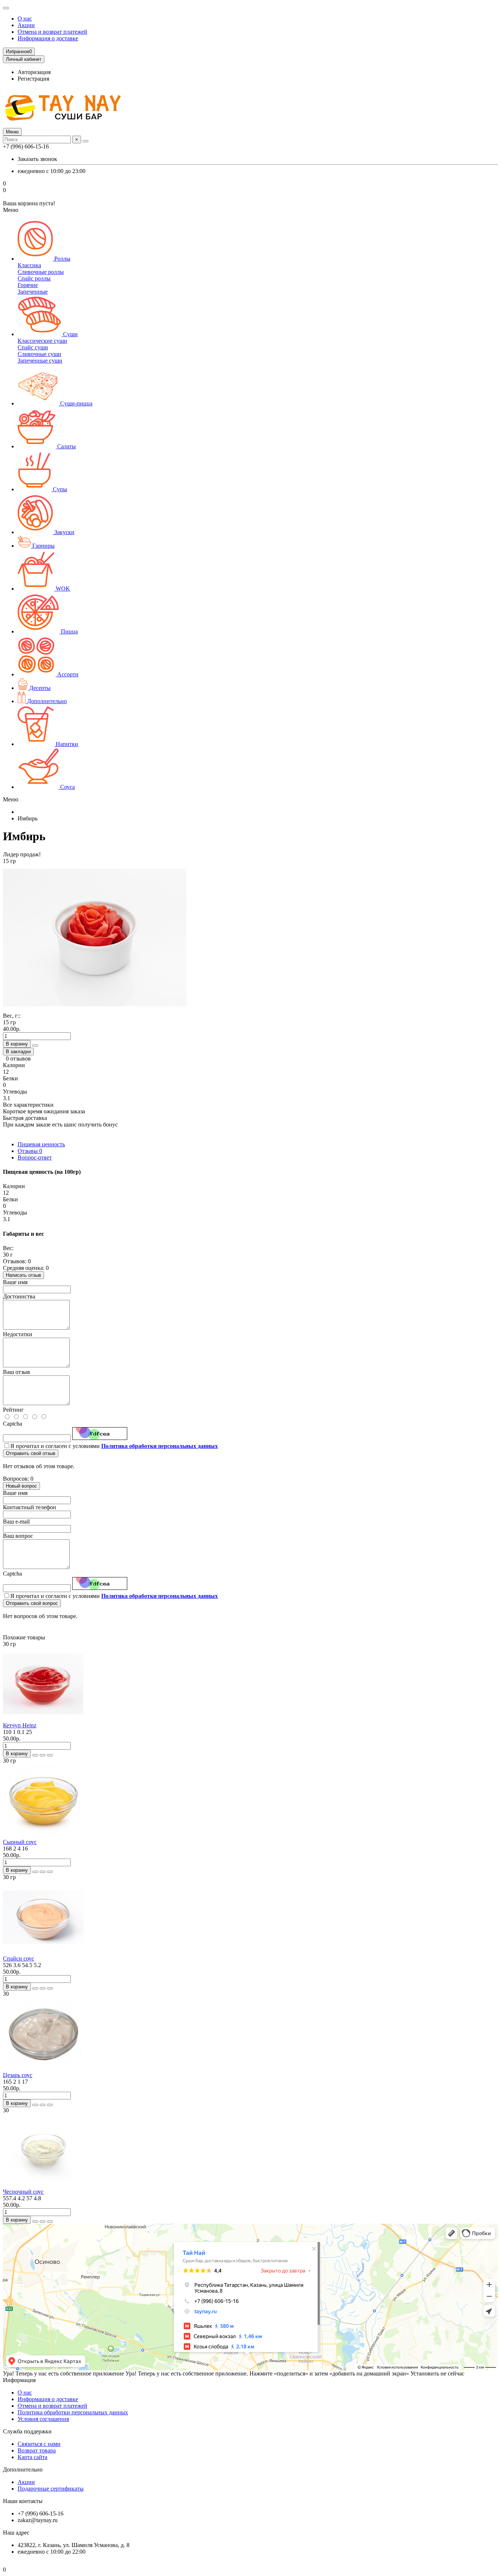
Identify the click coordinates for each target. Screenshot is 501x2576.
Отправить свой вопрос (32, 1603)
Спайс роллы (34, 278)
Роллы (62, 259)
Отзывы (30, 1151)
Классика (29, 265)
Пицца (69, 631)
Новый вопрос (21, 1486)
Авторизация (34, 72)
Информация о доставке (48, 38)
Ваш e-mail (16, 1522)
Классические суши (42, 341)
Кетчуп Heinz (20, 1725)
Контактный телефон (30, 1507)
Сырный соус (20, 1842)
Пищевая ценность (41, 1144)
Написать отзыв (23, 1275)
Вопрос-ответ (35, 1157)
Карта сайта (32, 2457)
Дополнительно (46, 701)
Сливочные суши (39, 354)
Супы (59, 489)
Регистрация (33, 79)
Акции (26, 25)
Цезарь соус (18, 2075)
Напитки (66, 744)
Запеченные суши (40, 361)
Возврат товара (37, 2450)
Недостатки (18, 1334)
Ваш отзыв (17, 1372)
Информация (19, 2380)
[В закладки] (43, 1755)
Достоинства (19, 1296)
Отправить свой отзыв (31, 1453)
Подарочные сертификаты (51, 2489)
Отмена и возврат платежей (52, 32)
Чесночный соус (23, 2192)
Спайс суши (33, 347)
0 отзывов (18, 1059)
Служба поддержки (27, 2431)
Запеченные (33, 292)
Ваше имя (15, 1282)
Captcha (12, 1424)
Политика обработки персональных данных (73, 2412)
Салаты (66, 446)
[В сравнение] (50, 1755)
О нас (25, 19)
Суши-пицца (76, 403)
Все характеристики (28, 1105)
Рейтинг (13, 1410)
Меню (12, 132)
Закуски (64, 532)
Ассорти (67, 674)
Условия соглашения (43, 2419)
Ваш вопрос (18, 1536)
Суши (70, 334)
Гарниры (43, 546)
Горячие (28, 285)
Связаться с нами (39, 2444)
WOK (62, 589)
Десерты (39, 688)
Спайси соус (19, 1958)
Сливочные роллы (41, 272)
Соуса (67, 787)
